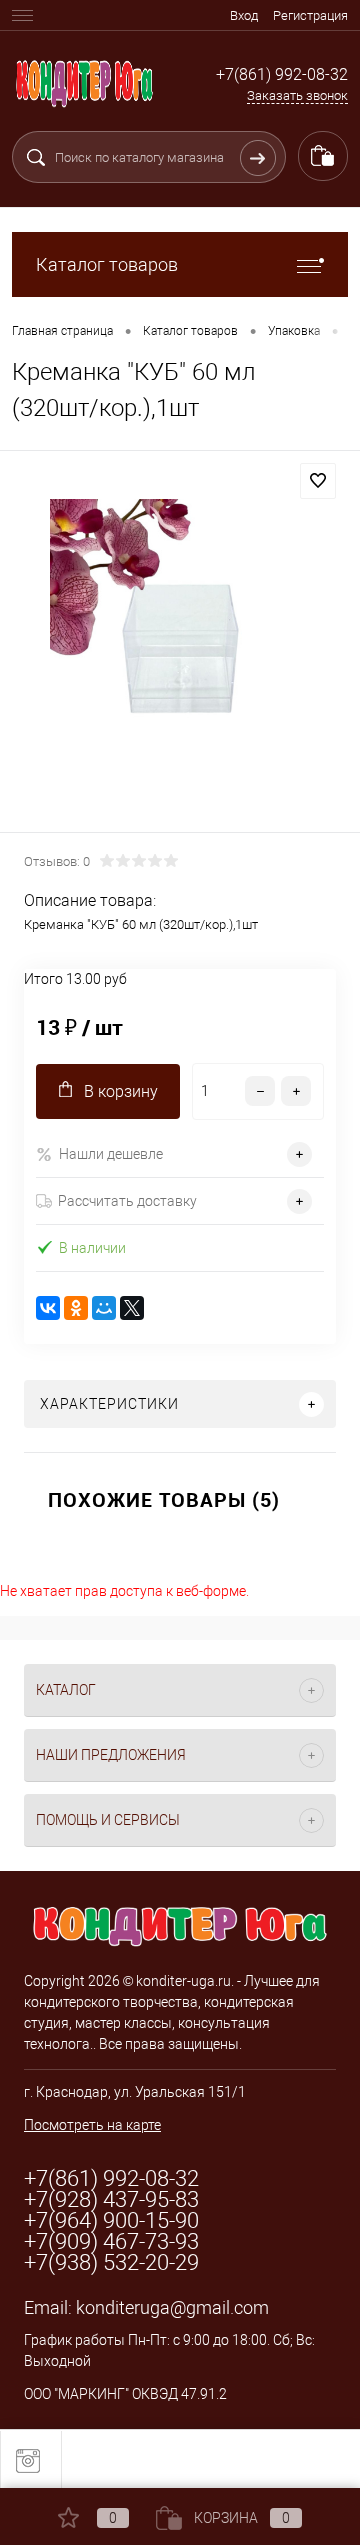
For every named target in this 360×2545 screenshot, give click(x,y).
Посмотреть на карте (92, 2125)
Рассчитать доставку (127, 1201)
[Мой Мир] (104, 1308)
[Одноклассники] (76, 1308)
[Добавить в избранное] (318, 481)
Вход (244, 15)
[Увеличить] (180, 644)
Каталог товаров (107, 264)
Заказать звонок (297, 95)
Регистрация (310, 15)
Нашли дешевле (111, 1154)
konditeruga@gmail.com (172, 2307)
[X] (132, 1308)
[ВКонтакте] (48, 1308)
